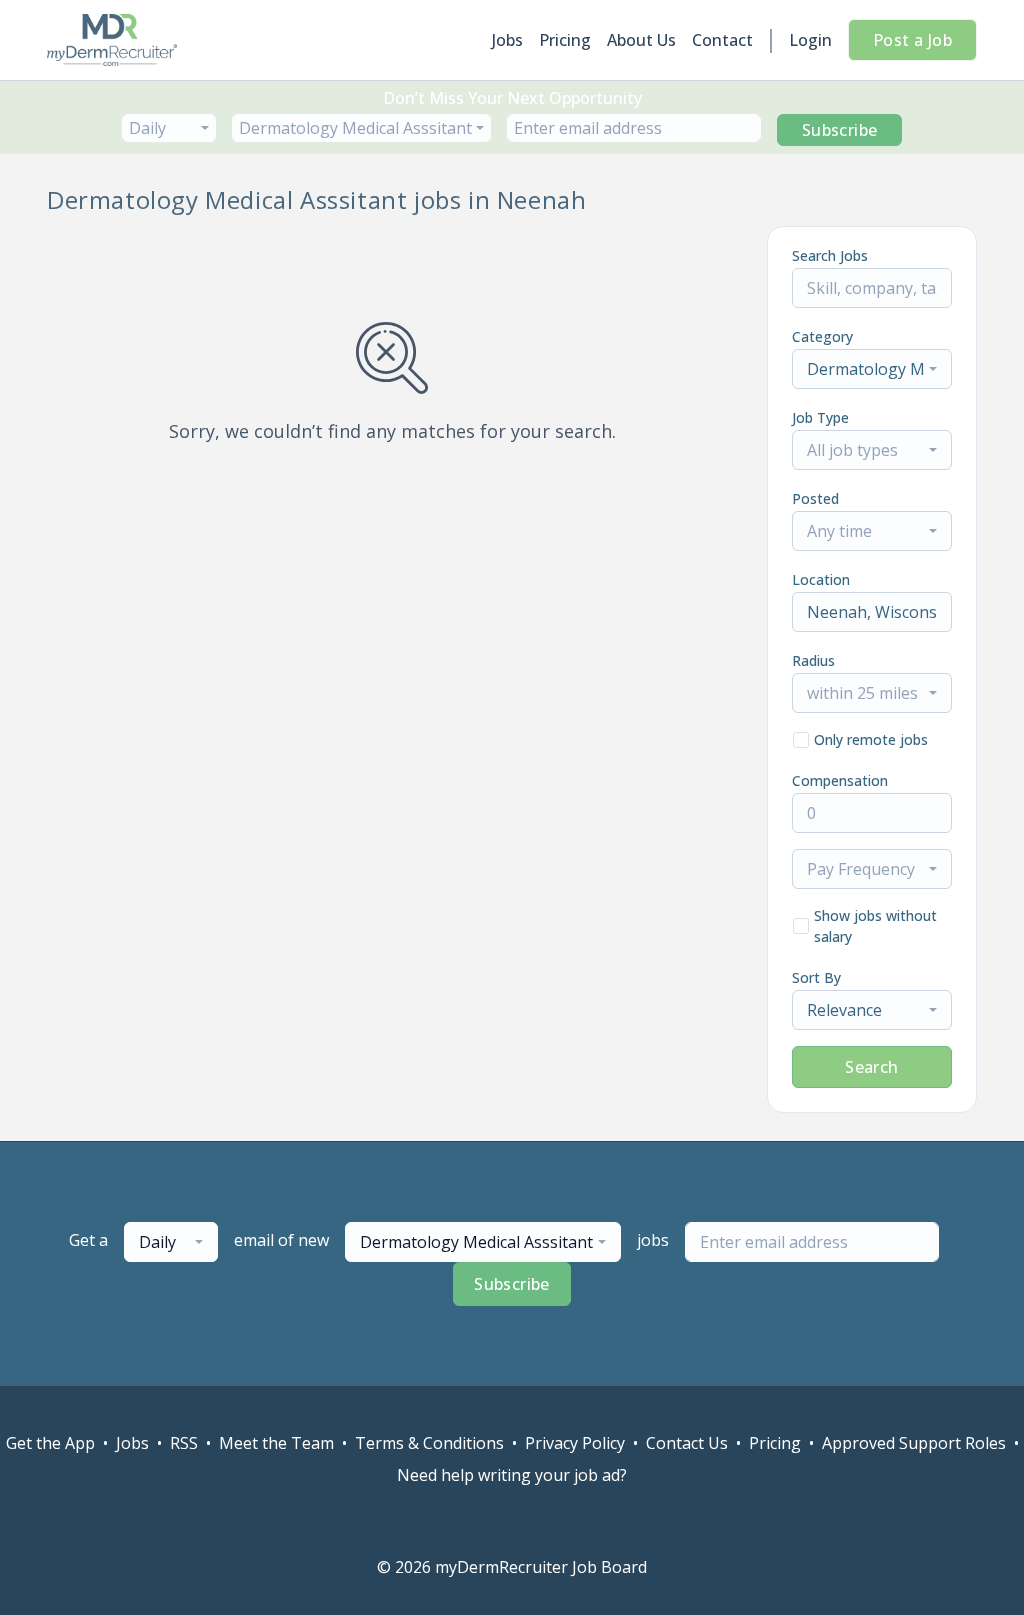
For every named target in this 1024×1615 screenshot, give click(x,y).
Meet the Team (276, 1443)
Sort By (816, 977)
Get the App (50, 1443)
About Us (641, 40)
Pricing (565, 40)
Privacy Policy (575, 1443)
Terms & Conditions (429, 1443)
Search (871, 1067)
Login (810, 40)
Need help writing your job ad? (512, 1475)
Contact (722, 40)
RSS (184, 1443)
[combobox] (169, 128)
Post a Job (912, 40)
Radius (813, 660)
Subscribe (840, 130)
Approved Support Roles (914, 1443)
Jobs (507, 40)
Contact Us (687, 1443)
